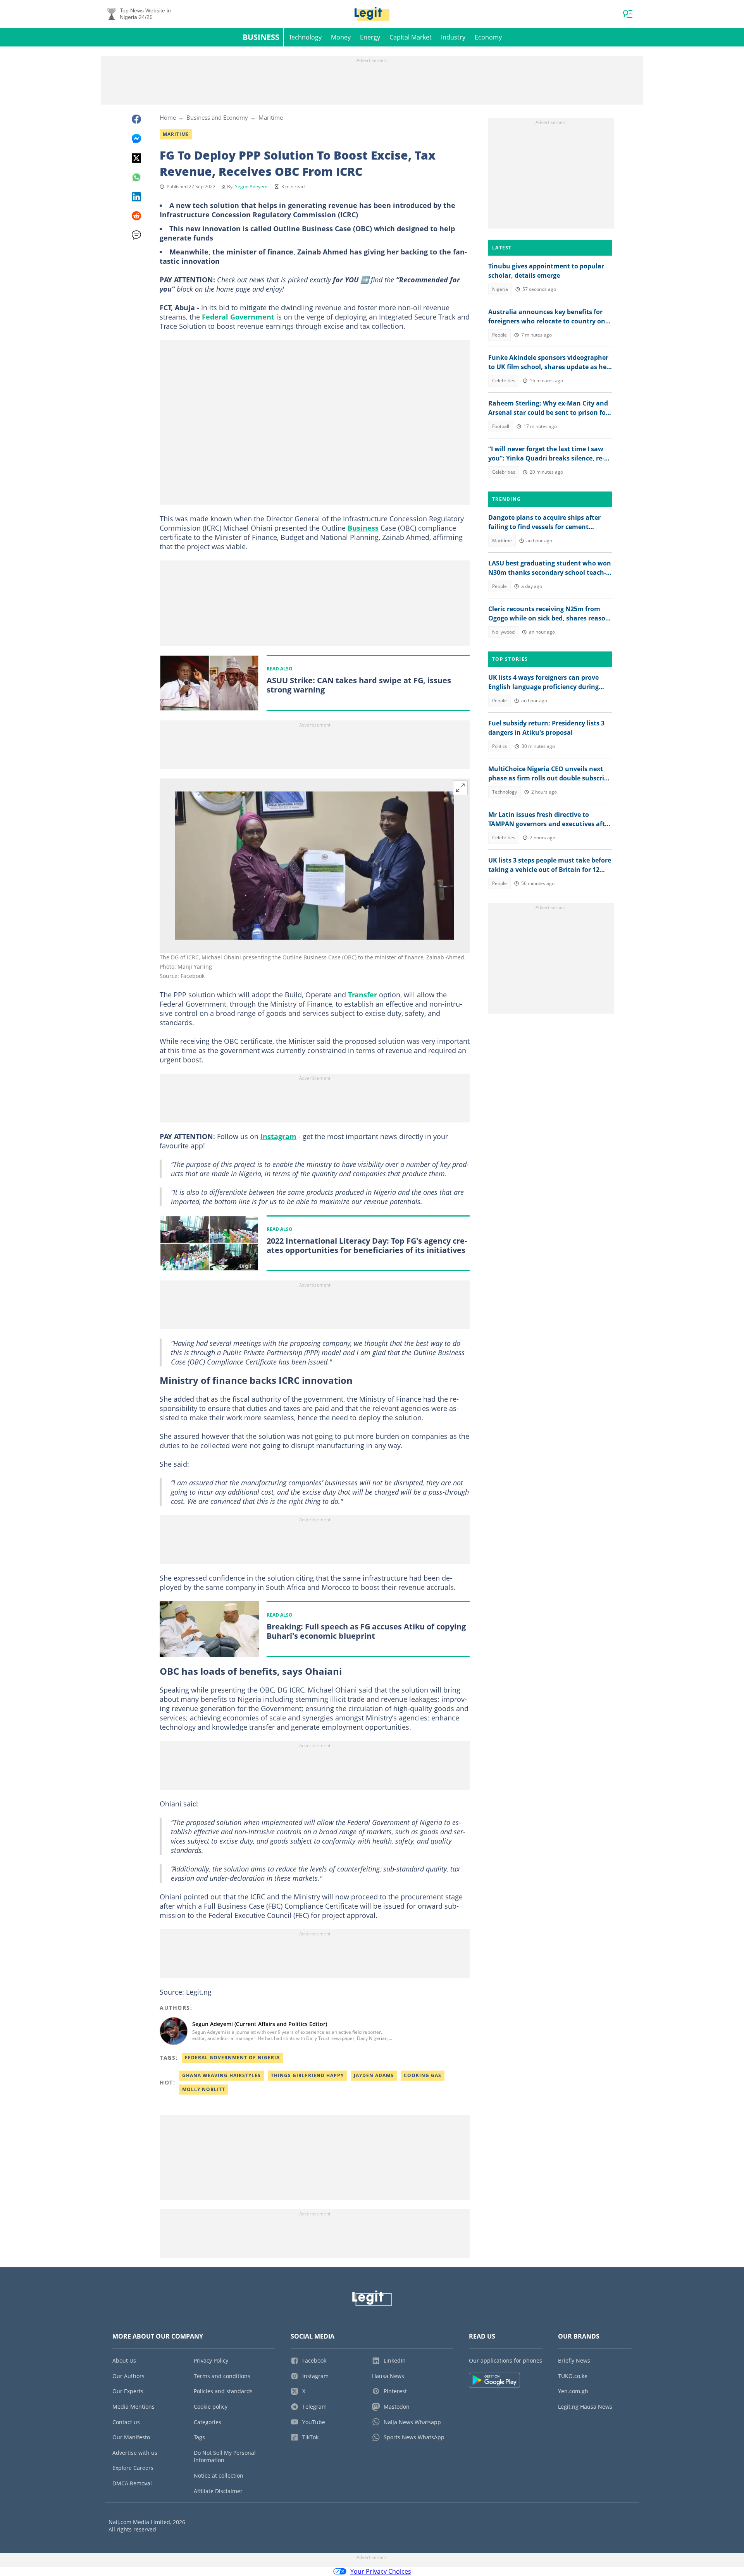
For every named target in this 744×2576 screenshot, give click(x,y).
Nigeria (500, 289)
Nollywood (503, 632)
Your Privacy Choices (381, 2571)
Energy (370, 37)
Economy (488, 37)
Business (261, 37)
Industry (453, 37)
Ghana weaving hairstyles (221, 2075)
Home (168, 117)
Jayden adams (374, 2075)
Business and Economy (217, 117)
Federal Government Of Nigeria (232, 2058)
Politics (500, 746)
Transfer (363, 995)
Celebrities (504, 381)
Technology (305, 37)
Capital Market (411, 37)
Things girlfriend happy (307, 2075)
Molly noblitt (204, 2089)
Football (501, 426)
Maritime (271, 117)
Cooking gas (423, 2075)
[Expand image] (460, 788)
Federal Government (238, 317)
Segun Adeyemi (252, 186)
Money (341, 37)
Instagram (278, 1136)
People (499, 335)
